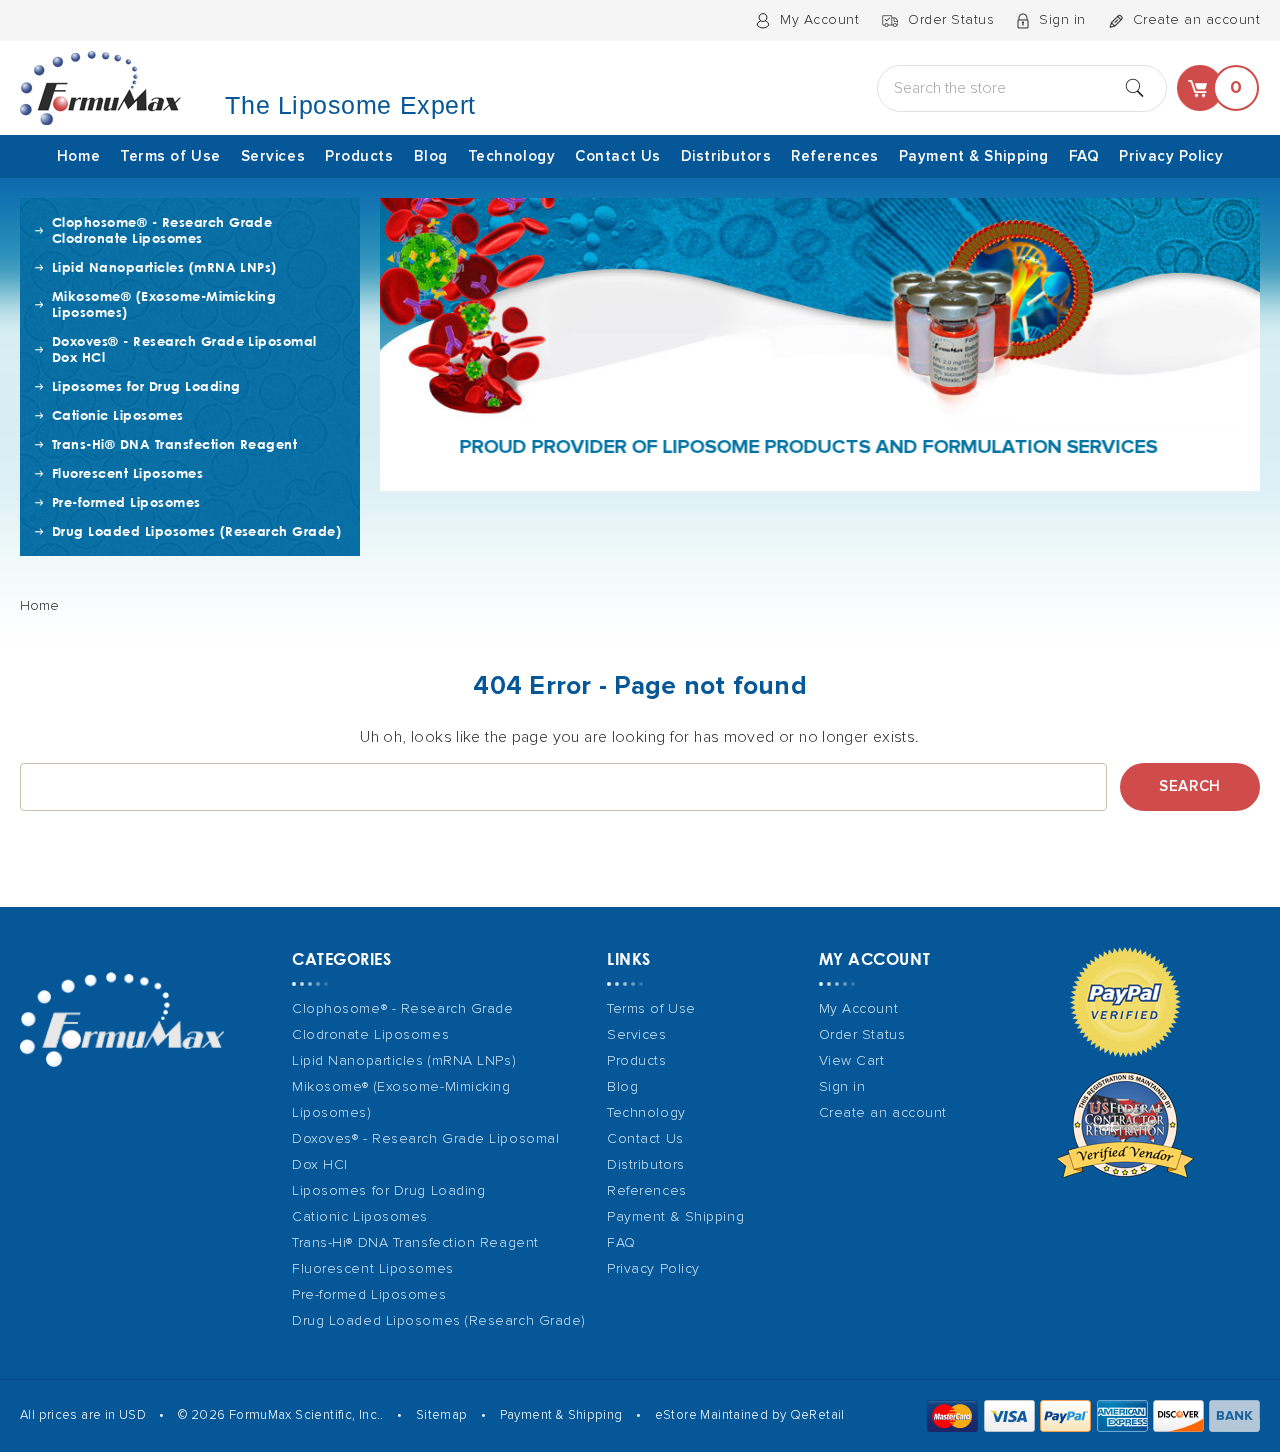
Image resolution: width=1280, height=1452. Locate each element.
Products (359, 156)
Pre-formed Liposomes (126, 502)
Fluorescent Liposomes (127, 473)
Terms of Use (170, 156)
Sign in (1062, 20)
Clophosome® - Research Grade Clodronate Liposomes (162, 230)
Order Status (951, 20)
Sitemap (442, 1415)
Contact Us (618, 156)
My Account (819, 20)
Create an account (1197, 20)
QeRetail (817, 1415)
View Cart (852, 1061)
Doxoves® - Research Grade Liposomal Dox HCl (184, 349)
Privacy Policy (1171, 156)
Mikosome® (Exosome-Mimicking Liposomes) (164, 304)
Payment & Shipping (974, 156)
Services (273, 156)
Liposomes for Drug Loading (146, 386)
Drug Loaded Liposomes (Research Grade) (196, 531)
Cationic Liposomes (118, 415)
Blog (431, 156)
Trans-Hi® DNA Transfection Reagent (174, 444)
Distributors (726, 156)
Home (78, 156)
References (835, 156)
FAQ (1084, 156)
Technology (512, 156)
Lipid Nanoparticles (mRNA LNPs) (164, 267)
